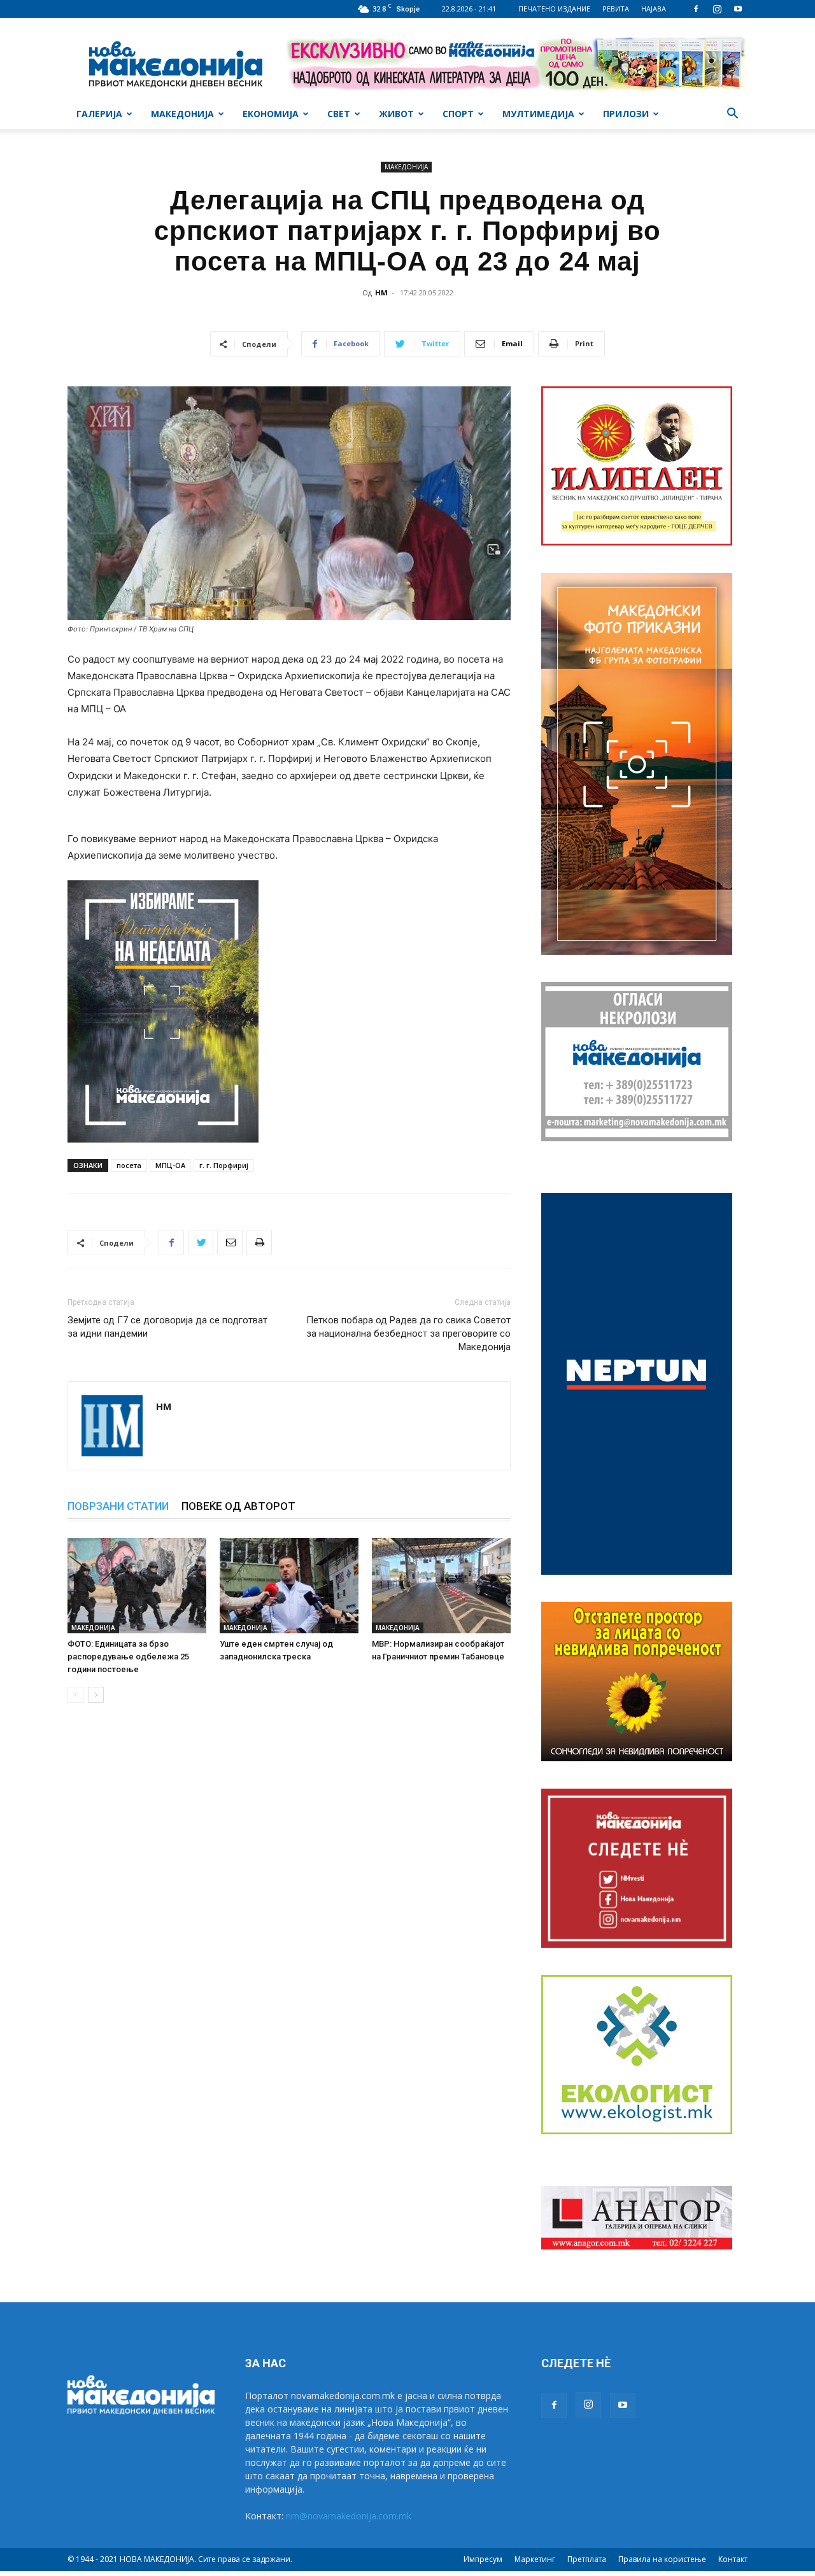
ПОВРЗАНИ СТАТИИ (118, 1506)
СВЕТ (339, 114)
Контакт (733, 2559)
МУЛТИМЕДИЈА (538, 114)
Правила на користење (662, 2559)
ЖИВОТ (396, 114)
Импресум (483, 2559)
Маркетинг (535, 2559)
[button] (732, 115)
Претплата (587, 2559)
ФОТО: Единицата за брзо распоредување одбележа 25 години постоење (128, 1657)
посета (129, 1165)
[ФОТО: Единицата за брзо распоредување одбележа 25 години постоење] (137, 1586)
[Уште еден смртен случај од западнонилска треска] (289, 1586)
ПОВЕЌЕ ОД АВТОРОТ (238, 1506)
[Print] (259, 1242)
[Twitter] (201, 1242)
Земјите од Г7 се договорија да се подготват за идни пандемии (167, 1327)
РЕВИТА (616, 9)
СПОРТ (458, 114)
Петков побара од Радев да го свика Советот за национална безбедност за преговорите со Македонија (408, 1334)
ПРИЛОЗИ (626, 114)
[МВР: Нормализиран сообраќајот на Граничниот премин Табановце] (441, 1586)
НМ (381, 292)
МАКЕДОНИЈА (182, 114)
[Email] (230, 1242)
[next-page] (96, 1695)
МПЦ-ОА (170, 1165)
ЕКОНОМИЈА (271, 114)
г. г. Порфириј (224, 1165)
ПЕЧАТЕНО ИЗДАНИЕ (554, 9)
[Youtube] (738, 9)
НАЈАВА (654, 9)
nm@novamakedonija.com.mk (349, 2516)
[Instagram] (717, 9)
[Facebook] (696, 9)
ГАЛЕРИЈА (99, 114)
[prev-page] (75, 1695)
